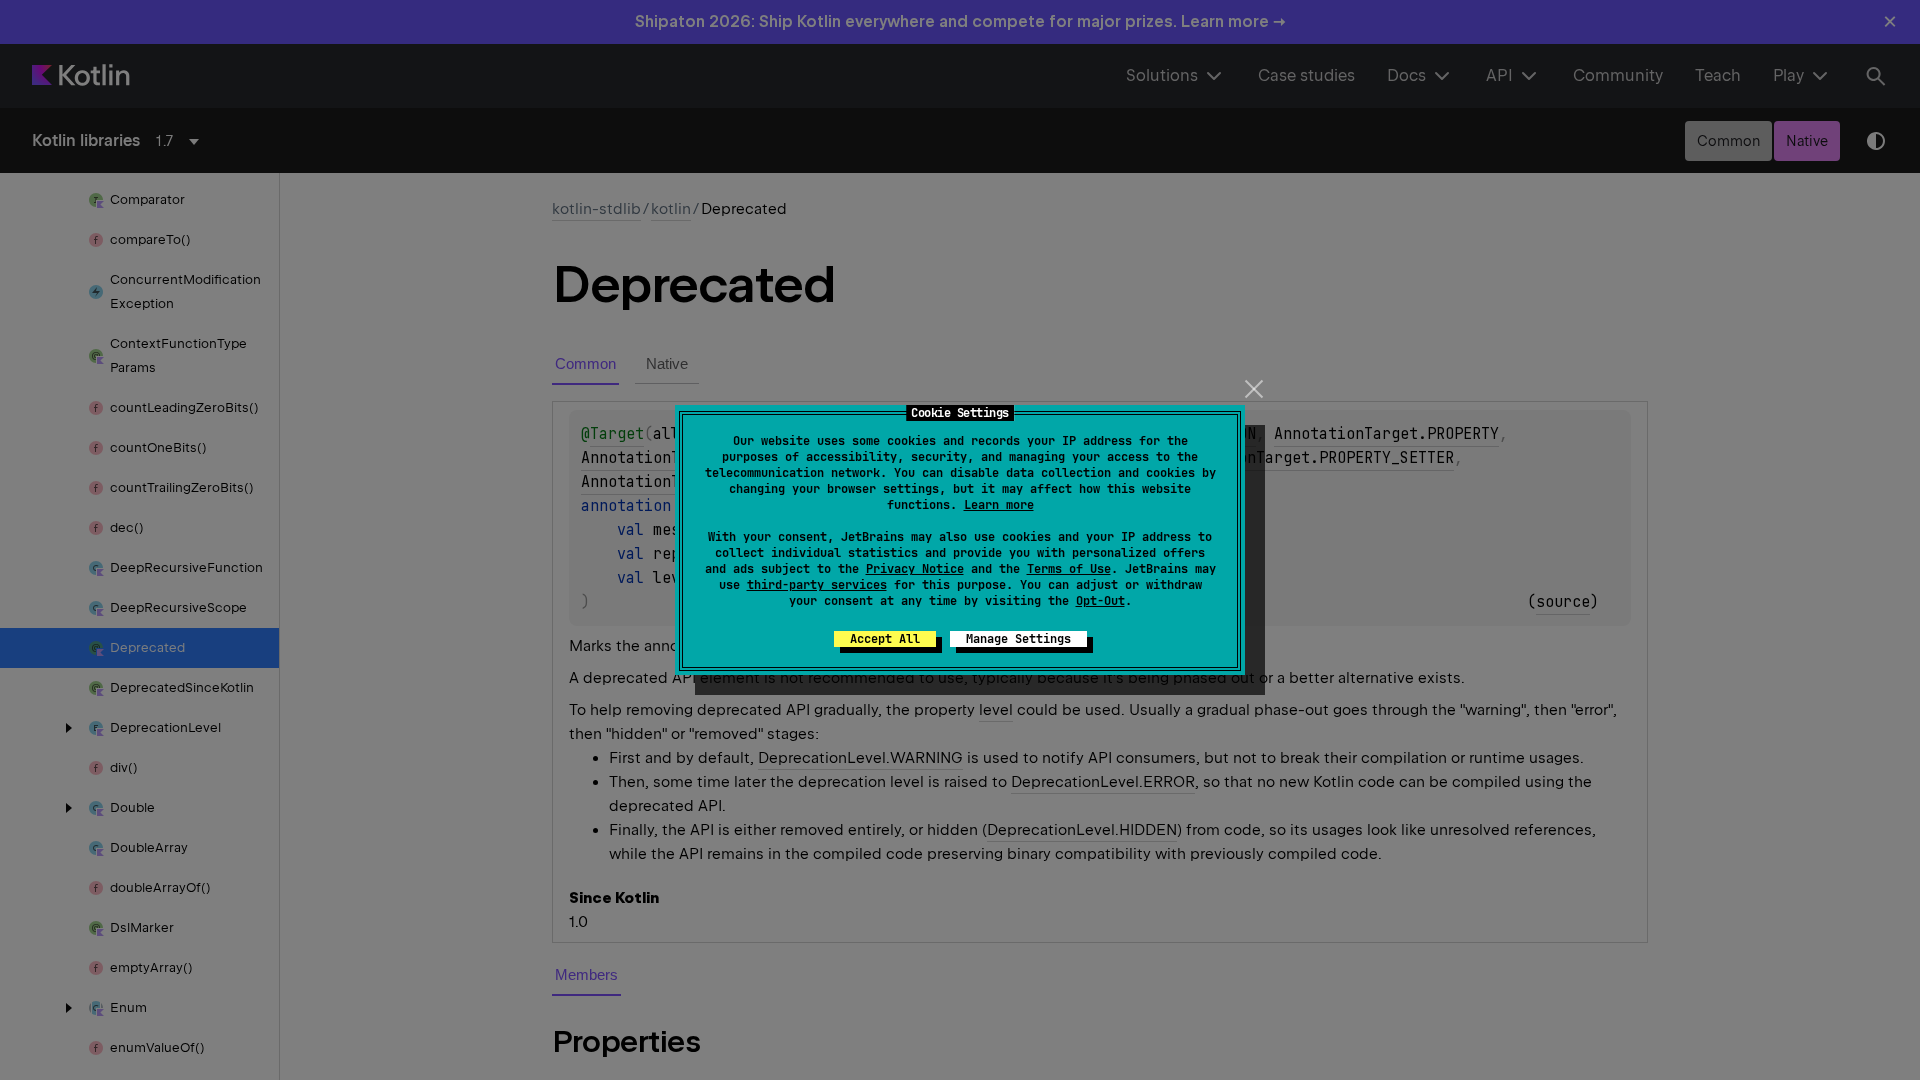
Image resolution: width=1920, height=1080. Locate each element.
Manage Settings (1018, 639)
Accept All (885, 639)
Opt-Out (1100, 601)
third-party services (817, 585)
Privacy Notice (915, 569)
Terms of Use (1069, 569)
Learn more (999, 505)
